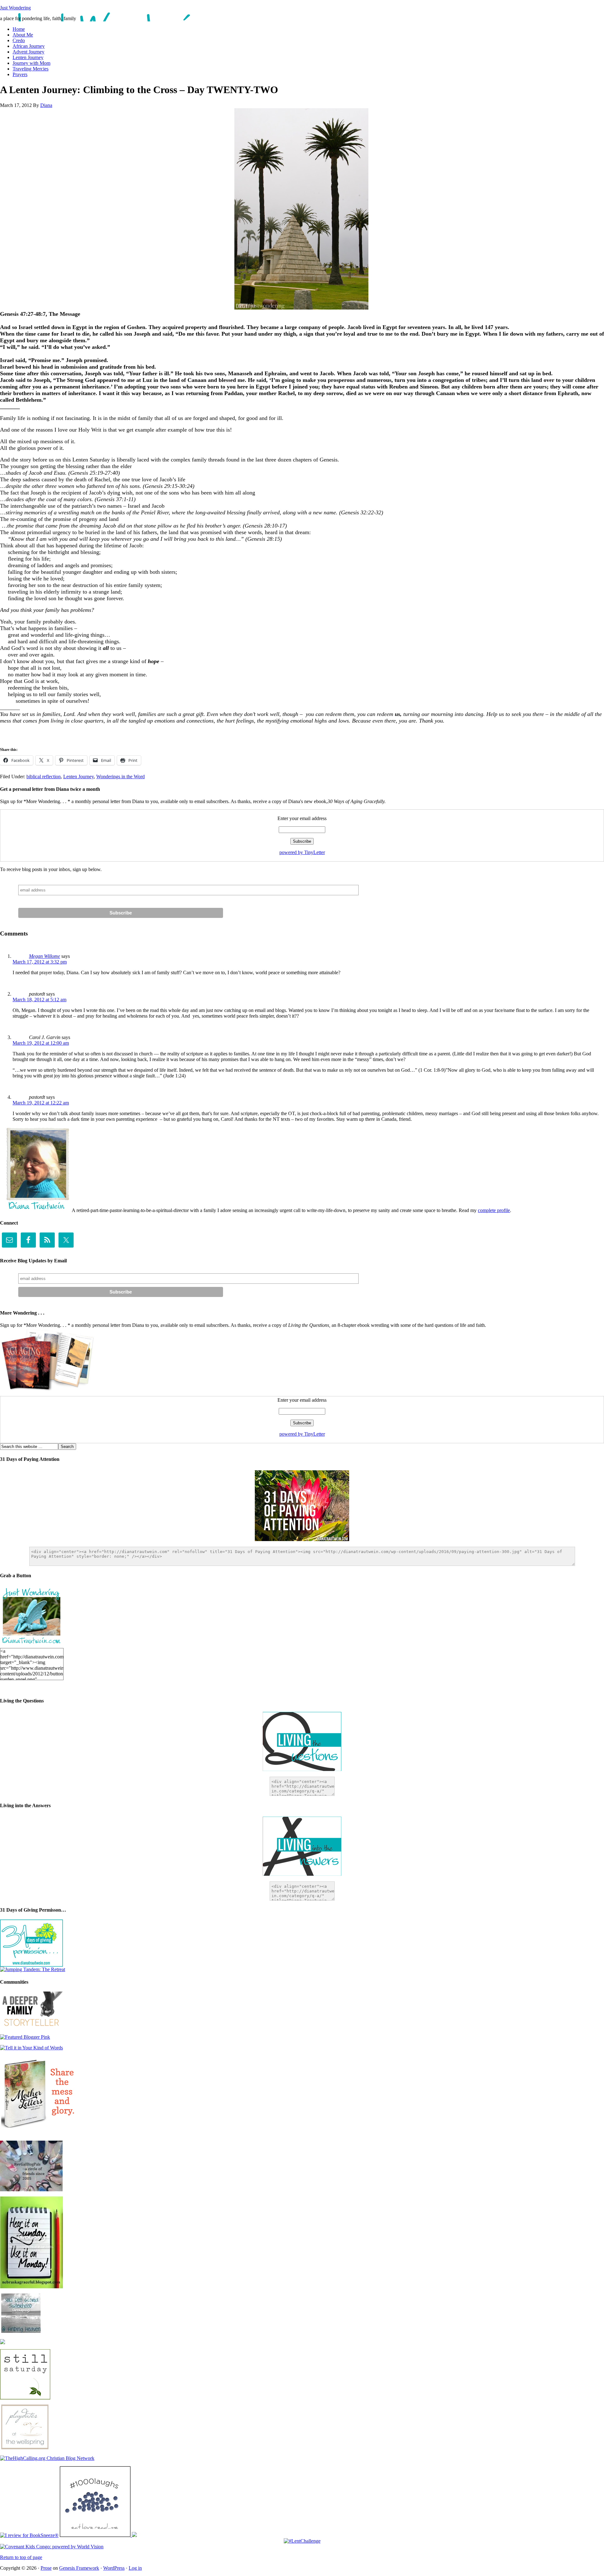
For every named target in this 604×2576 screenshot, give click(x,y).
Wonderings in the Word (120, 777)
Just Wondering (15, 8)
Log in (135, 2568)
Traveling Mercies (31, 69)
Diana (46, 105)
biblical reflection (44, 777)
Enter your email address (302, 818)
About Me (23, 35)
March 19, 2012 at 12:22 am (41, 1103)
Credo (19, 40)
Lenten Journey (28, 57)
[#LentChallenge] (302, 2541)
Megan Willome (45, 956)
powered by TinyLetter (302, 852)
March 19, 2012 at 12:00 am (41, 1043)
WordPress (114, 2568)
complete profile (494, 1210)
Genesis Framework (79, 2568)
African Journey (29, 46)
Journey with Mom (31, 63)
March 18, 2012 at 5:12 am (39, 1000)
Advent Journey (28, 52)
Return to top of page (21, 2557)
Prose (46, 2568)
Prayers (20, 74)
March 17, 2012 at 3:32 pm (40, 962)
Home (19, 29)
